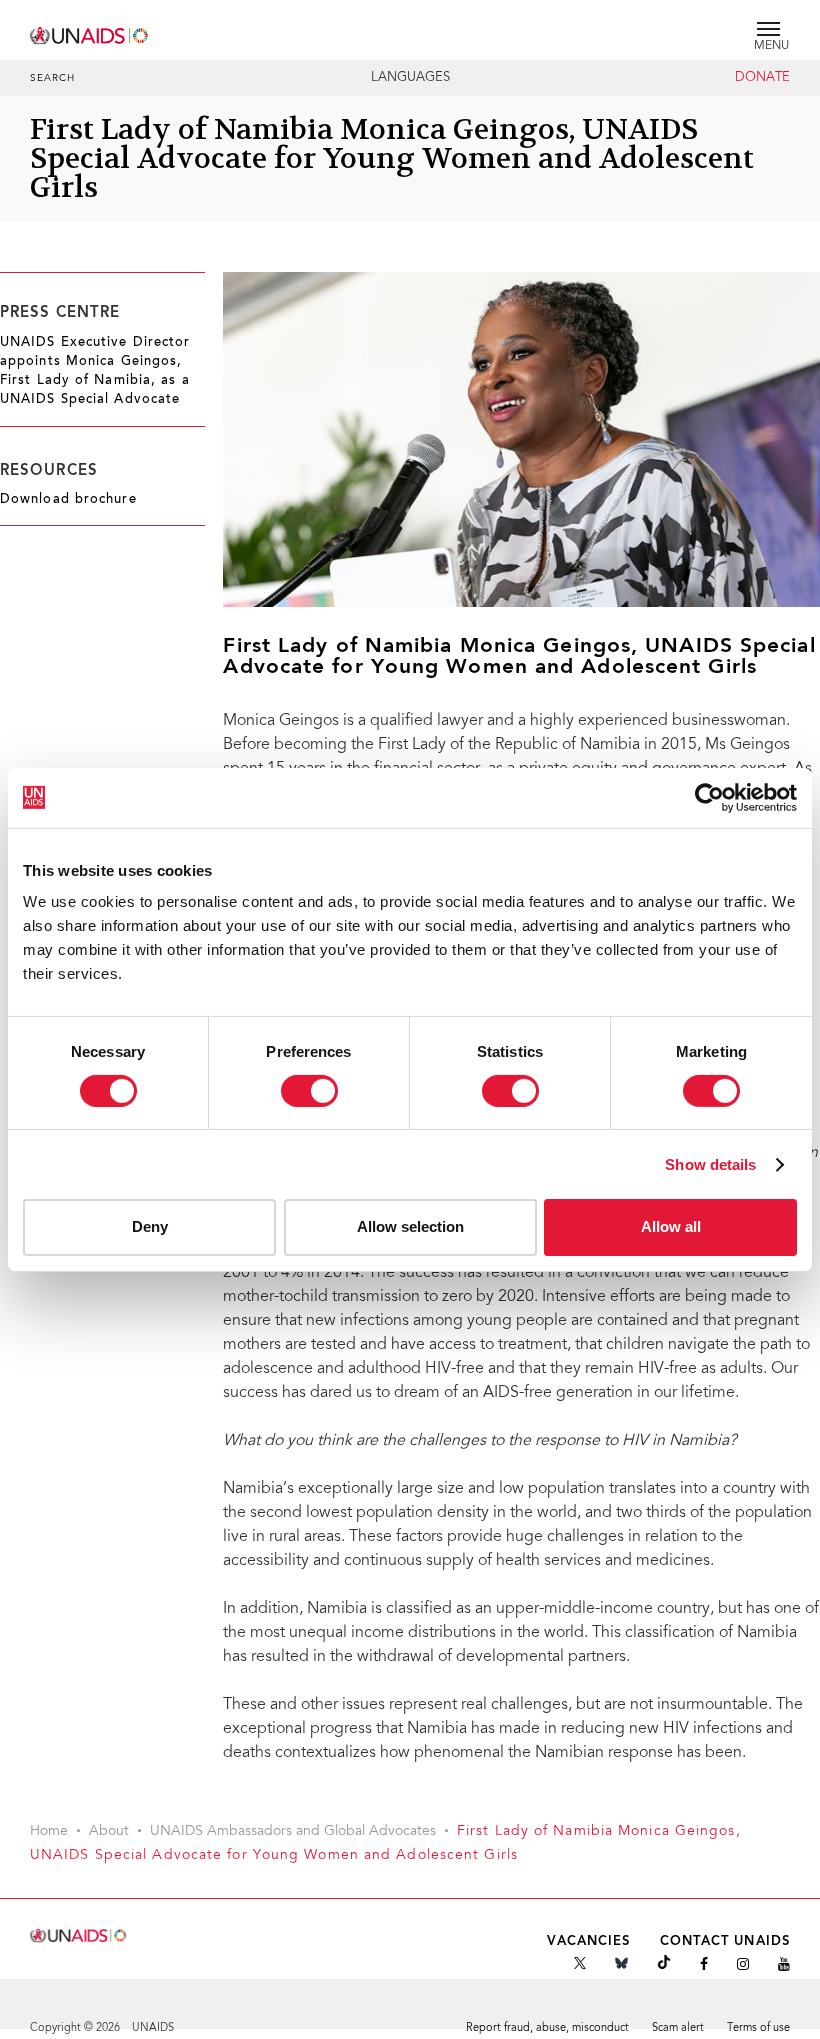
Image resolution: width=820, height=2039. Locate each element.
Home (49, 1832)
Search (53, 79)
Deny (150, 1226)
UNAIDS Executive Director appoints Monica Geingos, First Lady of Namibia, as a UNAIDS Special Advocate (95, 372)
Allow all (671, 1226)
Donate (762, 78)
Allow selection (410, 1226)
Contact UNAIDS (725, 1941)
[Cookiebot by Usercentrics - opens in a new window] (709, 797)
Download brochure (68, 500)
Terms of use (758, 2028)
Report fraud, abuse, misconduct (547, 2028)
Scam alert (678, 2028)
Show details (710, 1164)
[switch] (309, 1091)
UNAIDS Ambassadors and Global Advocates (293, 1832)
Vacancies (589, 1941)
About (109, 1832)
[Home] (90, 32)
